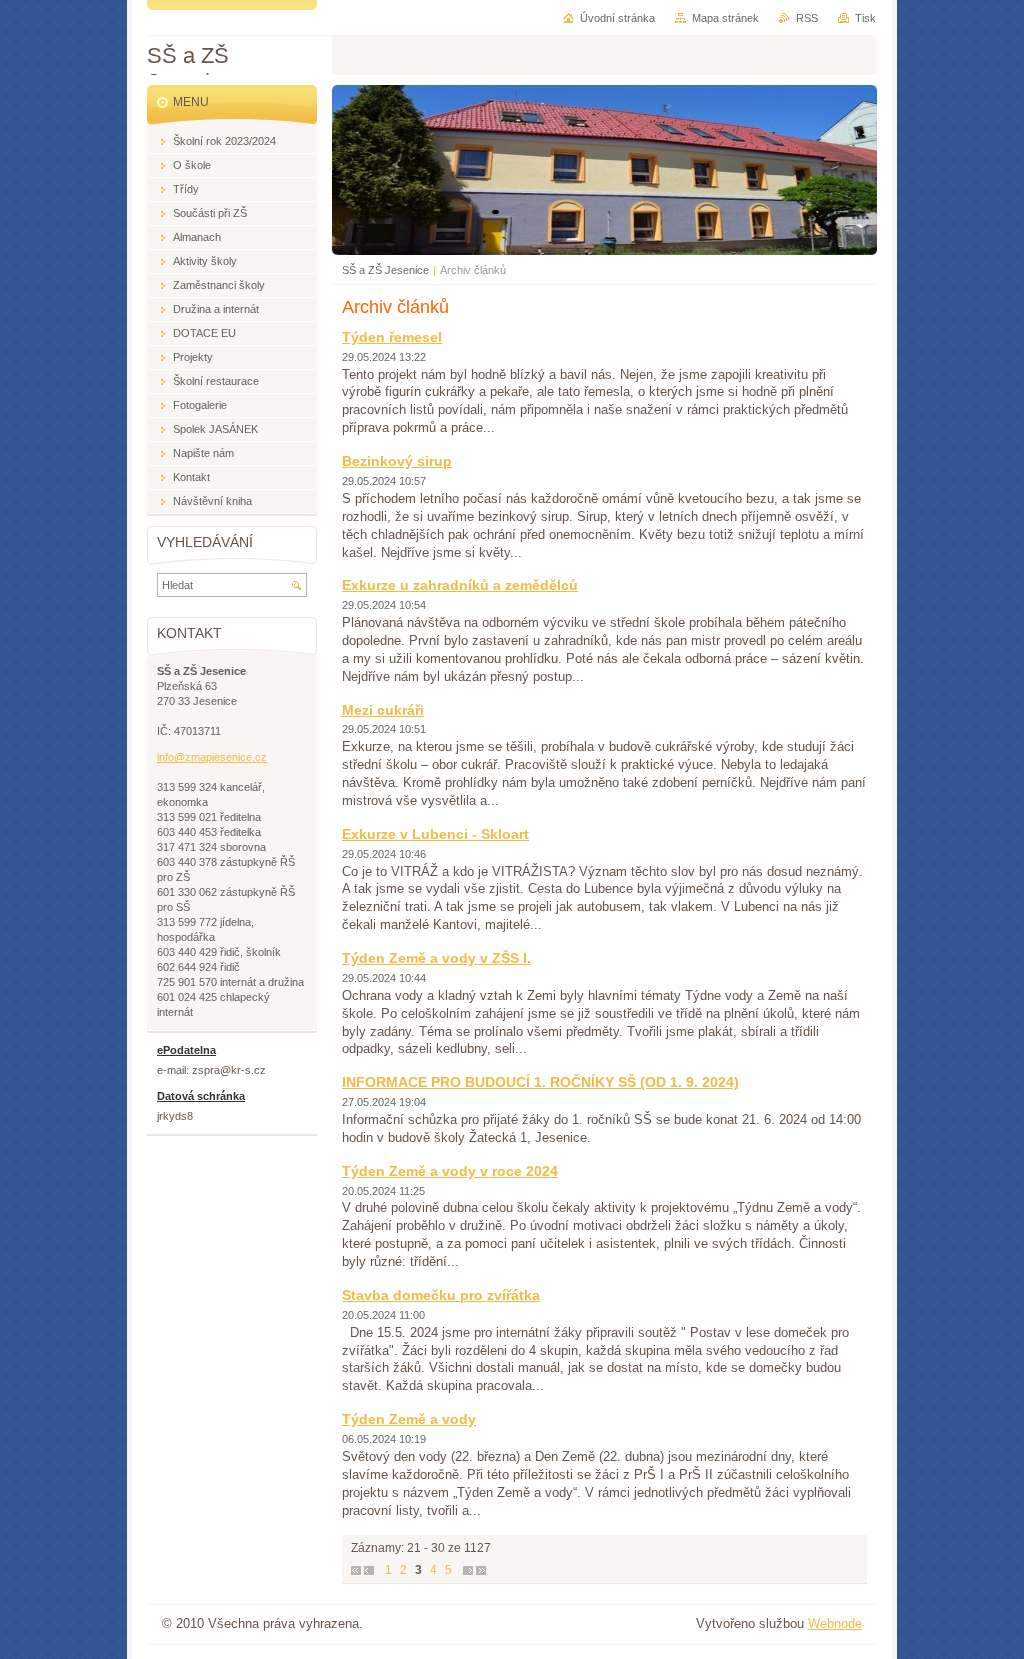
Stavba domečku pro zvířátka (441, 1295)
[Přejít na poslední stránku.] (481, 1570)
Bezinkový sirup (397, 461)
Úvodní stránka (617, 18)
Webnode (835, 1623)
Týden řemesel (392, 337)
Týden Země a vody (409, 1419)
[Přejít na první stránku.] (356, 1570)
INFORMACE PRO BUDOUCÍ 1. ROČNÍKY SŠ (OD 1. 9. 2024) (540, 1082)
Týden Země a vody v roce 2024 (450, 1171)
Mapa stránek (725, 18)
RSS (807, 18)
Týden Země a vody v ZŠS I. (436, 958)
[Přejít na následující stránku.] (468, 1570)
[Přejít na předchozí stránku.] (369, 1570)
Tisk (865, 18)
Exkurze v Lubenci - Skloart (435, 834)
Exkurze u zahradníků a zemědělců (460, 585)
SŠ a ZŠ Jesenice (385, 270)
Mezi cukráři (383, 710)
